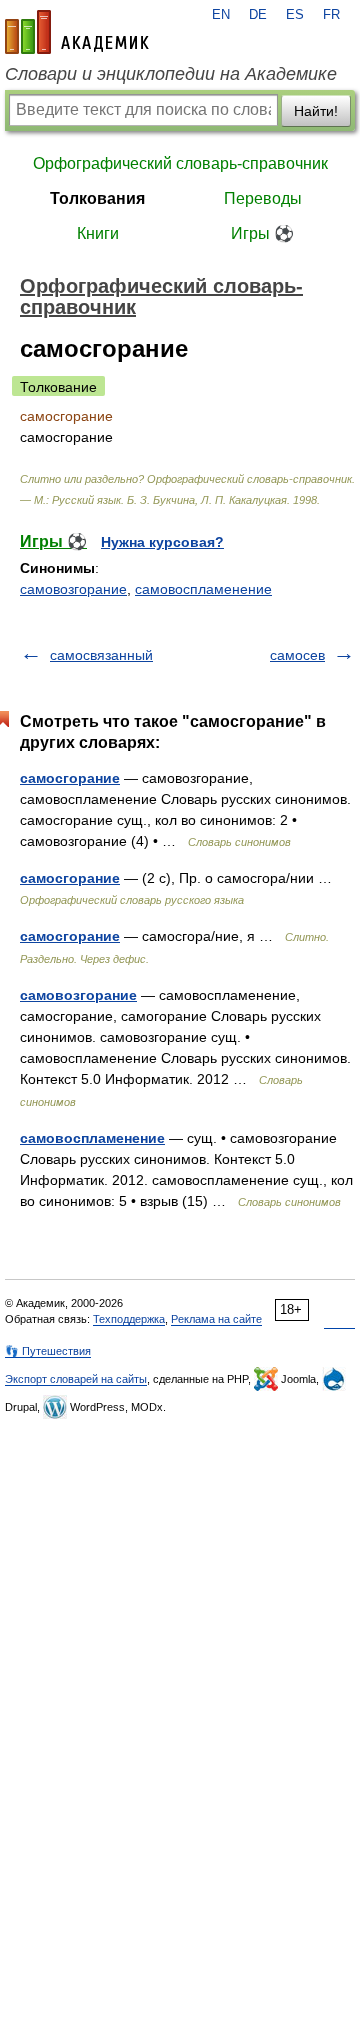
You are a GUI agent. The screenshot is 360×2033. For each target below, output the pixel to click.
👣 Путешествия (48, 1351)
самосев (297, 655)
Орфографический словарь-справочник (180, 163)
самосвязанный (101, 655)
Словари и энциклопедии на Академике (171, 74)
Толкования (97, 198)
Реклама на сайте (216, 1319)
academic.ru (77, 32)
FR (331, 15)
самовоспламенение (203, 589)
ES (295, 15)
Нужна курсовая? (162, 542)
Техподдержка (129, 1319)
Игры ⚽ (262, 233)
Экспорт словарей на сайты (76, 1379)
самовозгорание (73, 589)
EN (221, 15)
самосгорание (70, 778)
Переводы (263, 198)
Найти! (316, 111)
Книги (98, 233)
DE (258, 15)
